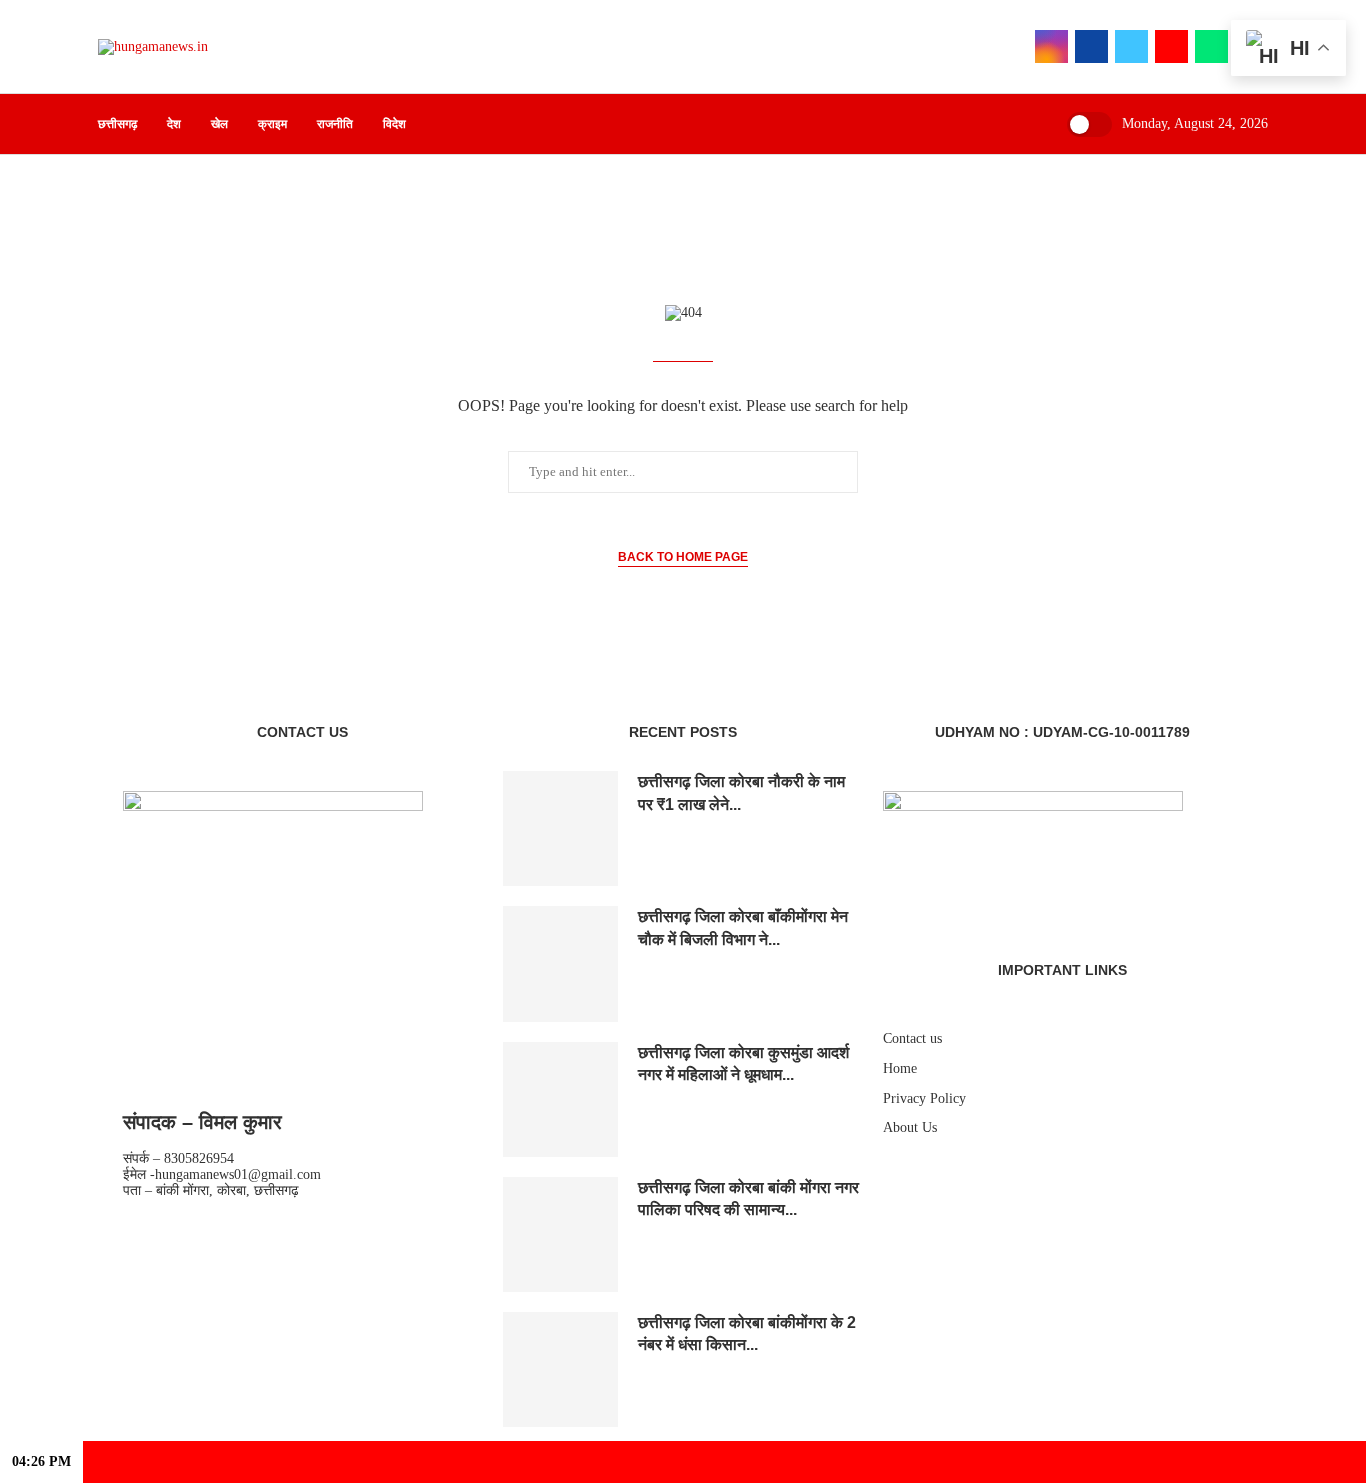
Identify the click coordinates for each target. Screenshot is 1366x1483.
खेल (219, 124)
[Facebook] (1091, 46)
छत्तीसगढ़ (117, 124)
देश (174, 124)
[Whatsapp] (1211, 46)
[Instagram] (1051, 46)
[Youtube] (1171, 46)
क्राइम (272, 124)
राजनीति (335, 124)
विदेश (394, 124)
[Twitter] (1131, 46)
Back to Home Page (683, 557)
